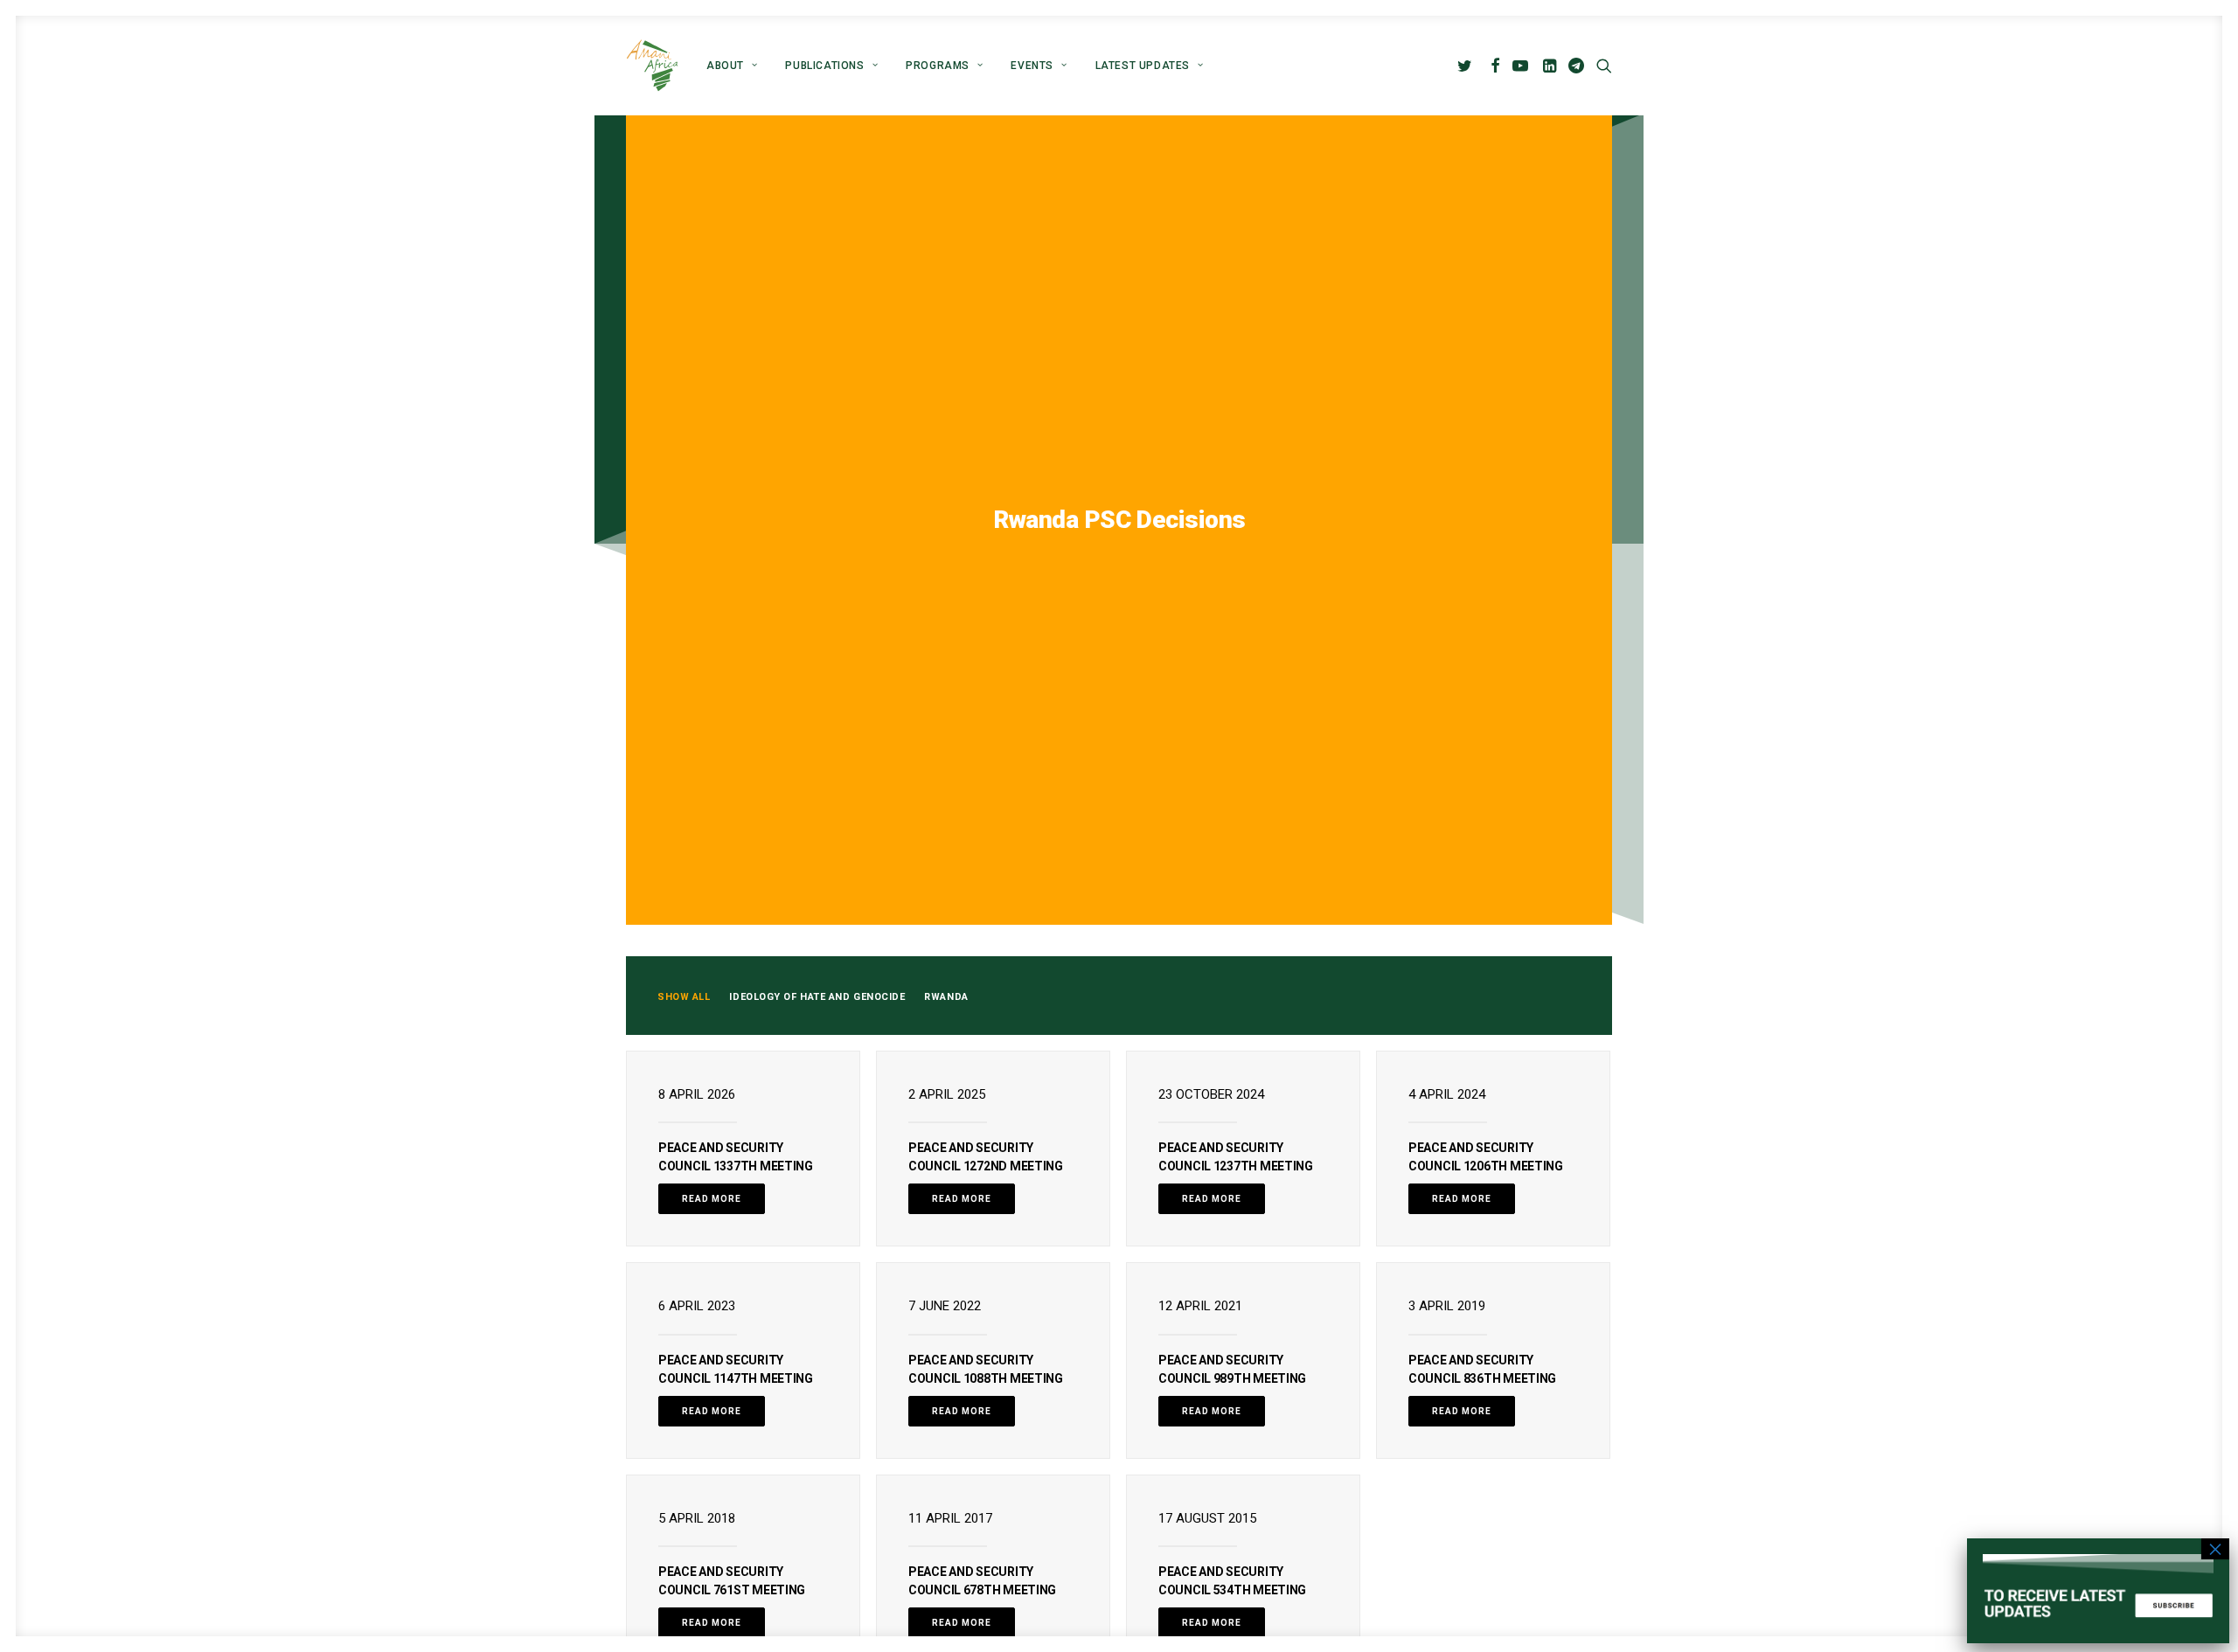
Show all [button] (684, 997)
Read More (712, 1199)
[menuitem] (732, 66)
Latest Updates (1143, 66)
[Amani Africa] (652, 66)
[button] (1467, 66)
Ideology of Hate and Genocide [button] (817, 997)
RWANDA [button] (946, 997)
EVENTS (1032, 66)
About (725, 66)
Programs (938, 66)
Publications (824, 66)
